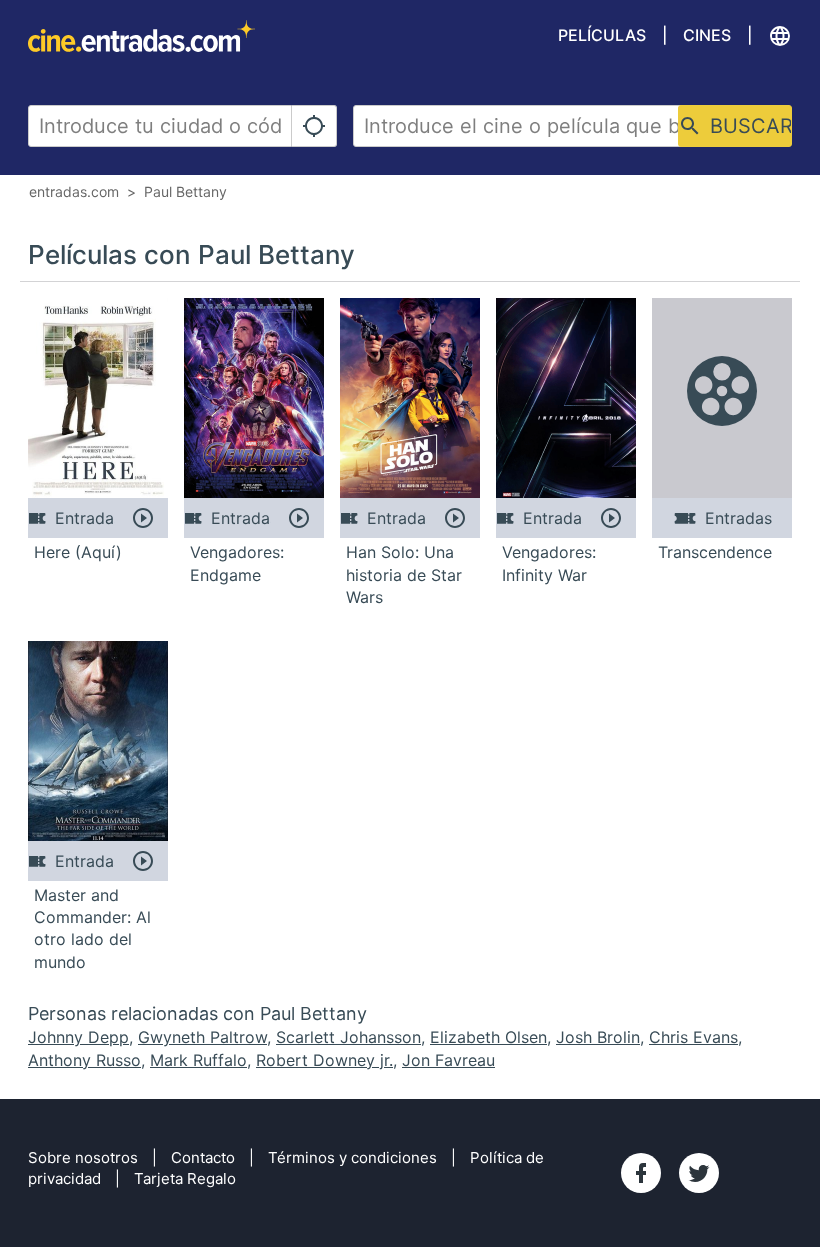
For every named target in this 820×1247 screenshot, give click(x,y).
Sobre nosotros (83, 1157)
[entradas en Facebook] (641, 1173)
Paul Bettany (185, 191)
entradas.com (74, 191)
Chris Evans (693, 1037)
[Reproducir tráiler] (142, 518)
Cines (707, 35)
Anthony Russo (84, 1060)
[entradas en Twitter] (699, 1173)
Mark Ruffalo (198, 1060)
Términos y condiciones (352, 1157)
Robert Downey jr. (324, 1060)
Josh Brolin (598, 1037)
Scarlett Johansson (348, 1037)
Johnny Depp (78, 1037)
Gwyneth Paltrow (202, 1037)
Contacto (203, 1157)
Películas (602, 35)
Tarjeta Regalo (185, 1178)
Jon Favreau (448, 1060)
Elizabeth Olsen (488, 1037)
